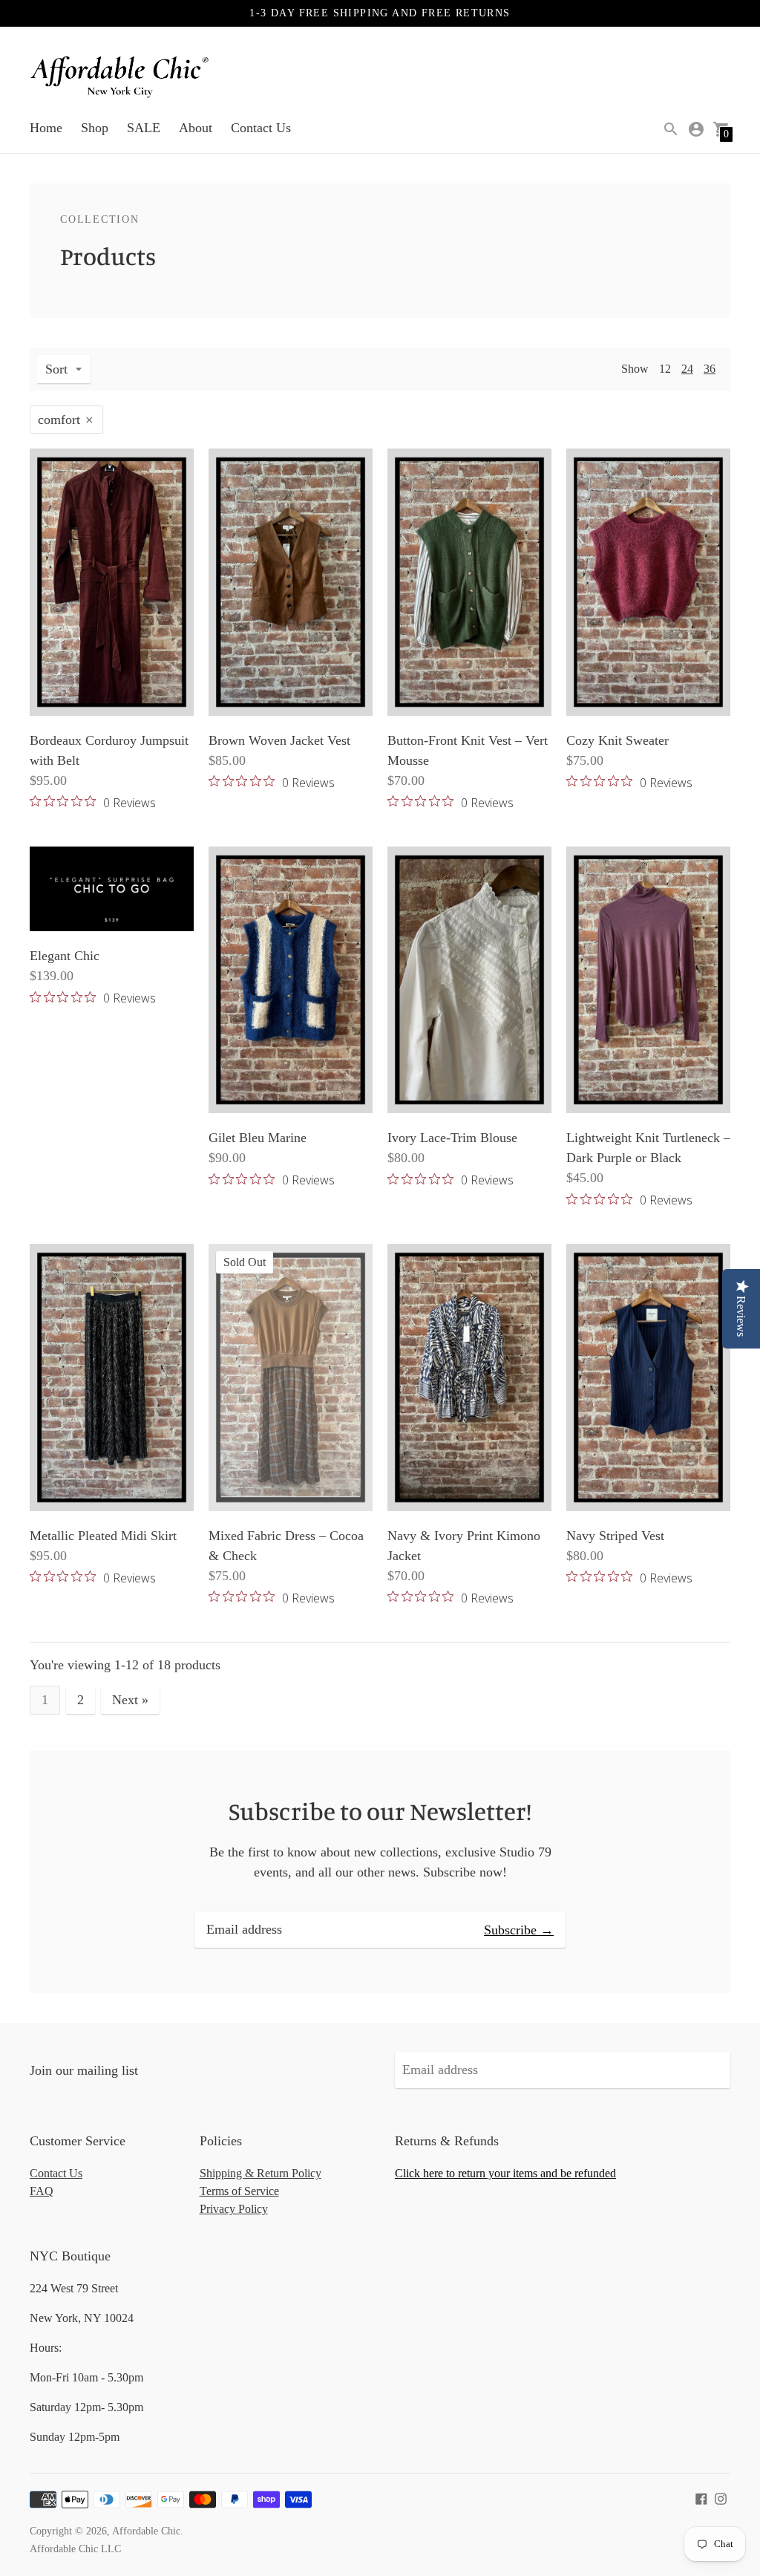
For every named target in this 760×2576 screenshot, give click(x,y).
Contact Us (261, 128)
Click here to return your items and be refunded (505, 2173)
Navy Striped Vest (615, 1536)
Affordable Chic (146, 2531)
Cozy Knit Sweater (617, 740)
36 (710, 369)
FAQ (42, 2191)
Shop (95, 128)
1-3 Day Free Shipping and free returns (380, 13)
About (196, 128)
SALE (144, 128)
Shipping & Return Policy (261, 2173)
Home (46, 128)
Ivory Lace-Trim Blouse (452, 1138)
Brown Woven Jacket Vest (279, 740)
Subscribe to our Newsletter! (380, 1811)
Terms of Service (239, 2191)
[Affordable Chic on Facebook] (701, 2497)
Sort (56, 369)
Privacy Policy (234, 2209)
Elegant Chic (65, 956)
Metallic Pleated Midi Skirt (103, 1536)
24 (687, 369)
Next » (130, 1700)
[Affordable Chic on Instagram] (721, 2497)
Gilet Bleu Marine (258, 1138)
